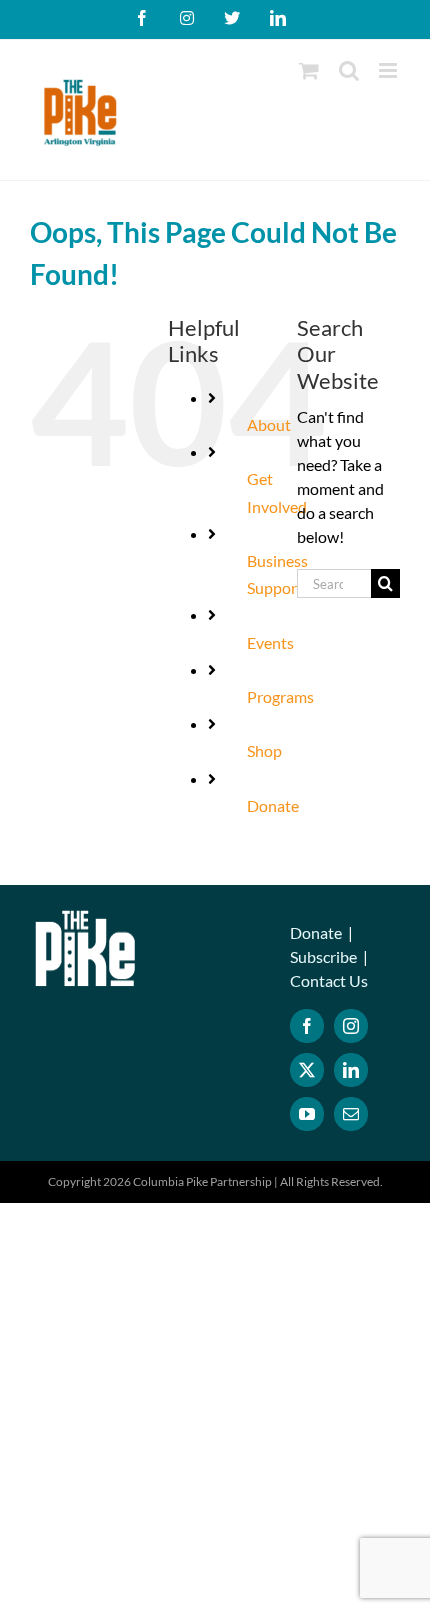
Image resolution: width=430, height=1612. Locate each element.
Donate (273, 805)
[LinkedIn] (351, 1070)
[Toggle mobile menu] (389, 70)
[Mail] (351, 1114)
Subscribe (323, 956)
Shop (264, 750)
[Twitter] (307, 1070)
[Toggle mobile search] (349, 70)
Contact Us (329, 980)
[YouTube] (307, 1114)
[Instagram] (351, 1026)
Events (270, 642)
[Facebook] (307, 1026)
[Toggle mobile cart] (309, 70)
